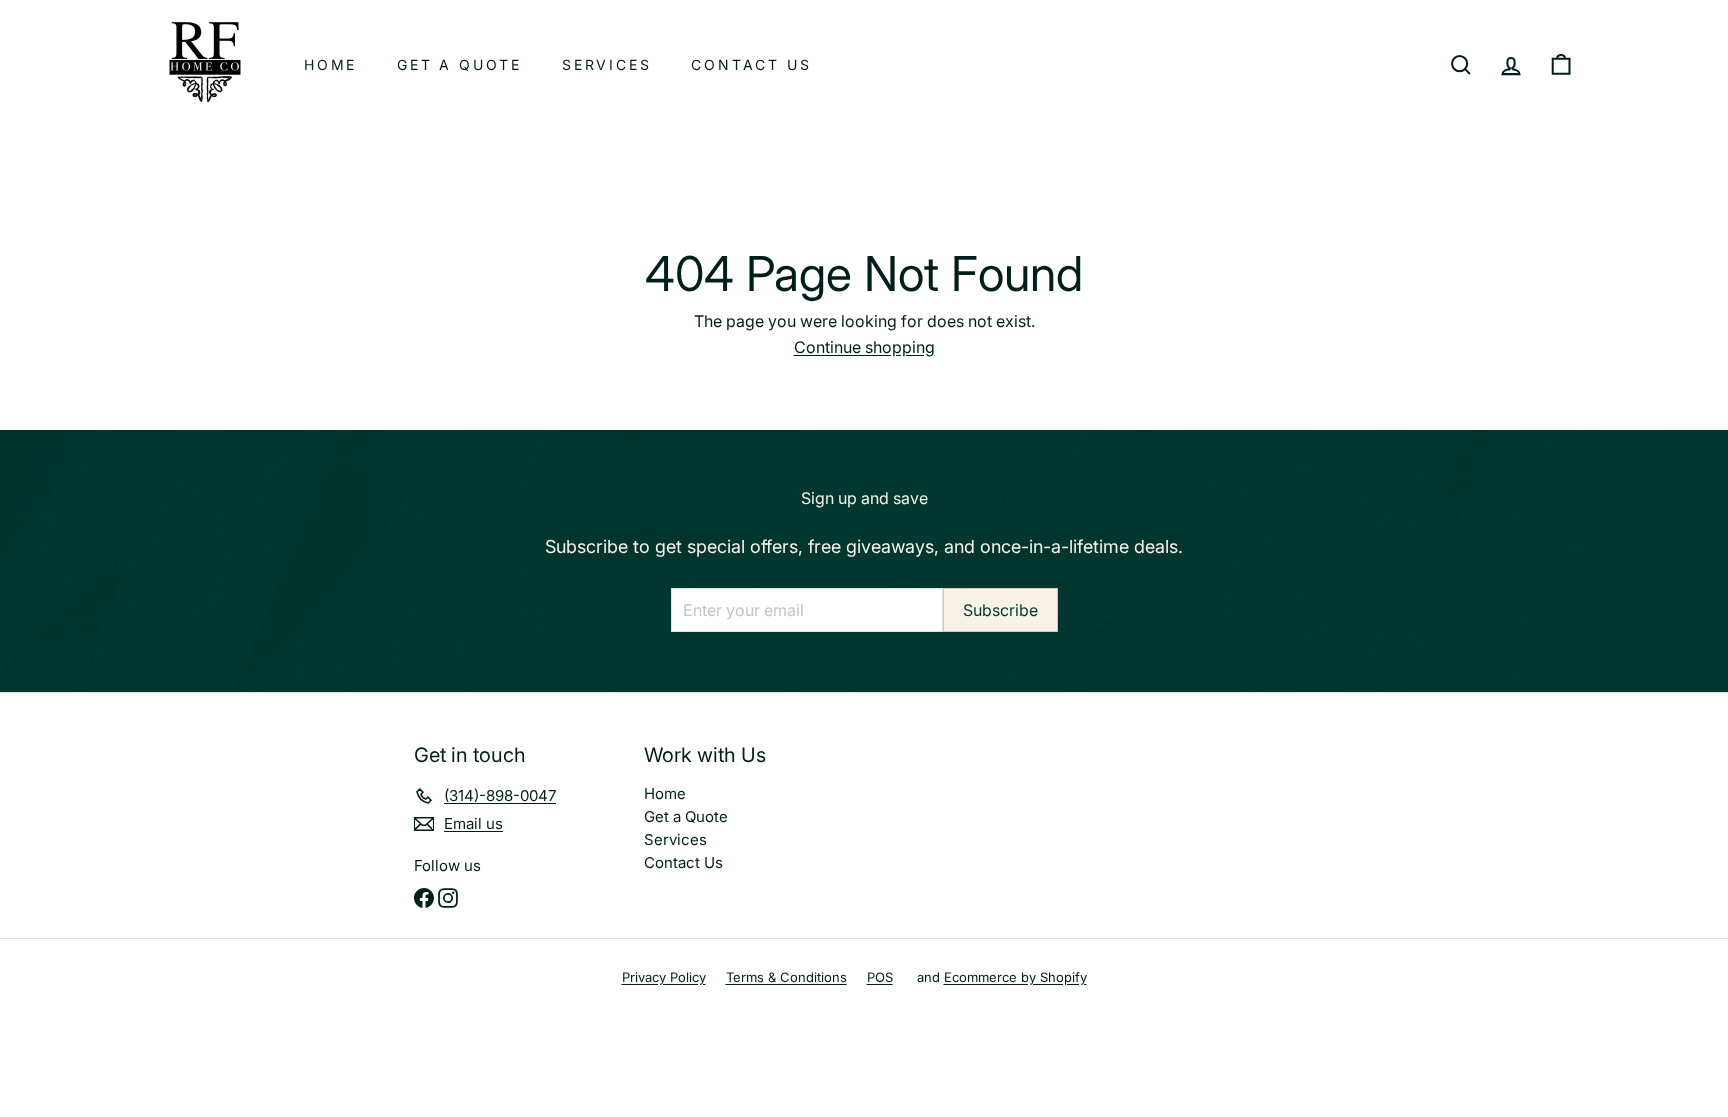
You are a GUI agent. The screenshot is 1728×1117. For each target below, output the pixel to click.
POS (880, 977)
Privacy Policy (664, 977)
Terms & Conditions (786, 977)
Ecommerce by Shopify (1015, 977)
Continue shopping (864, 347)
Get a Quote (459, 64)
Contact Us (751, 64)
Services (606, 64)
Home (330, 64)
